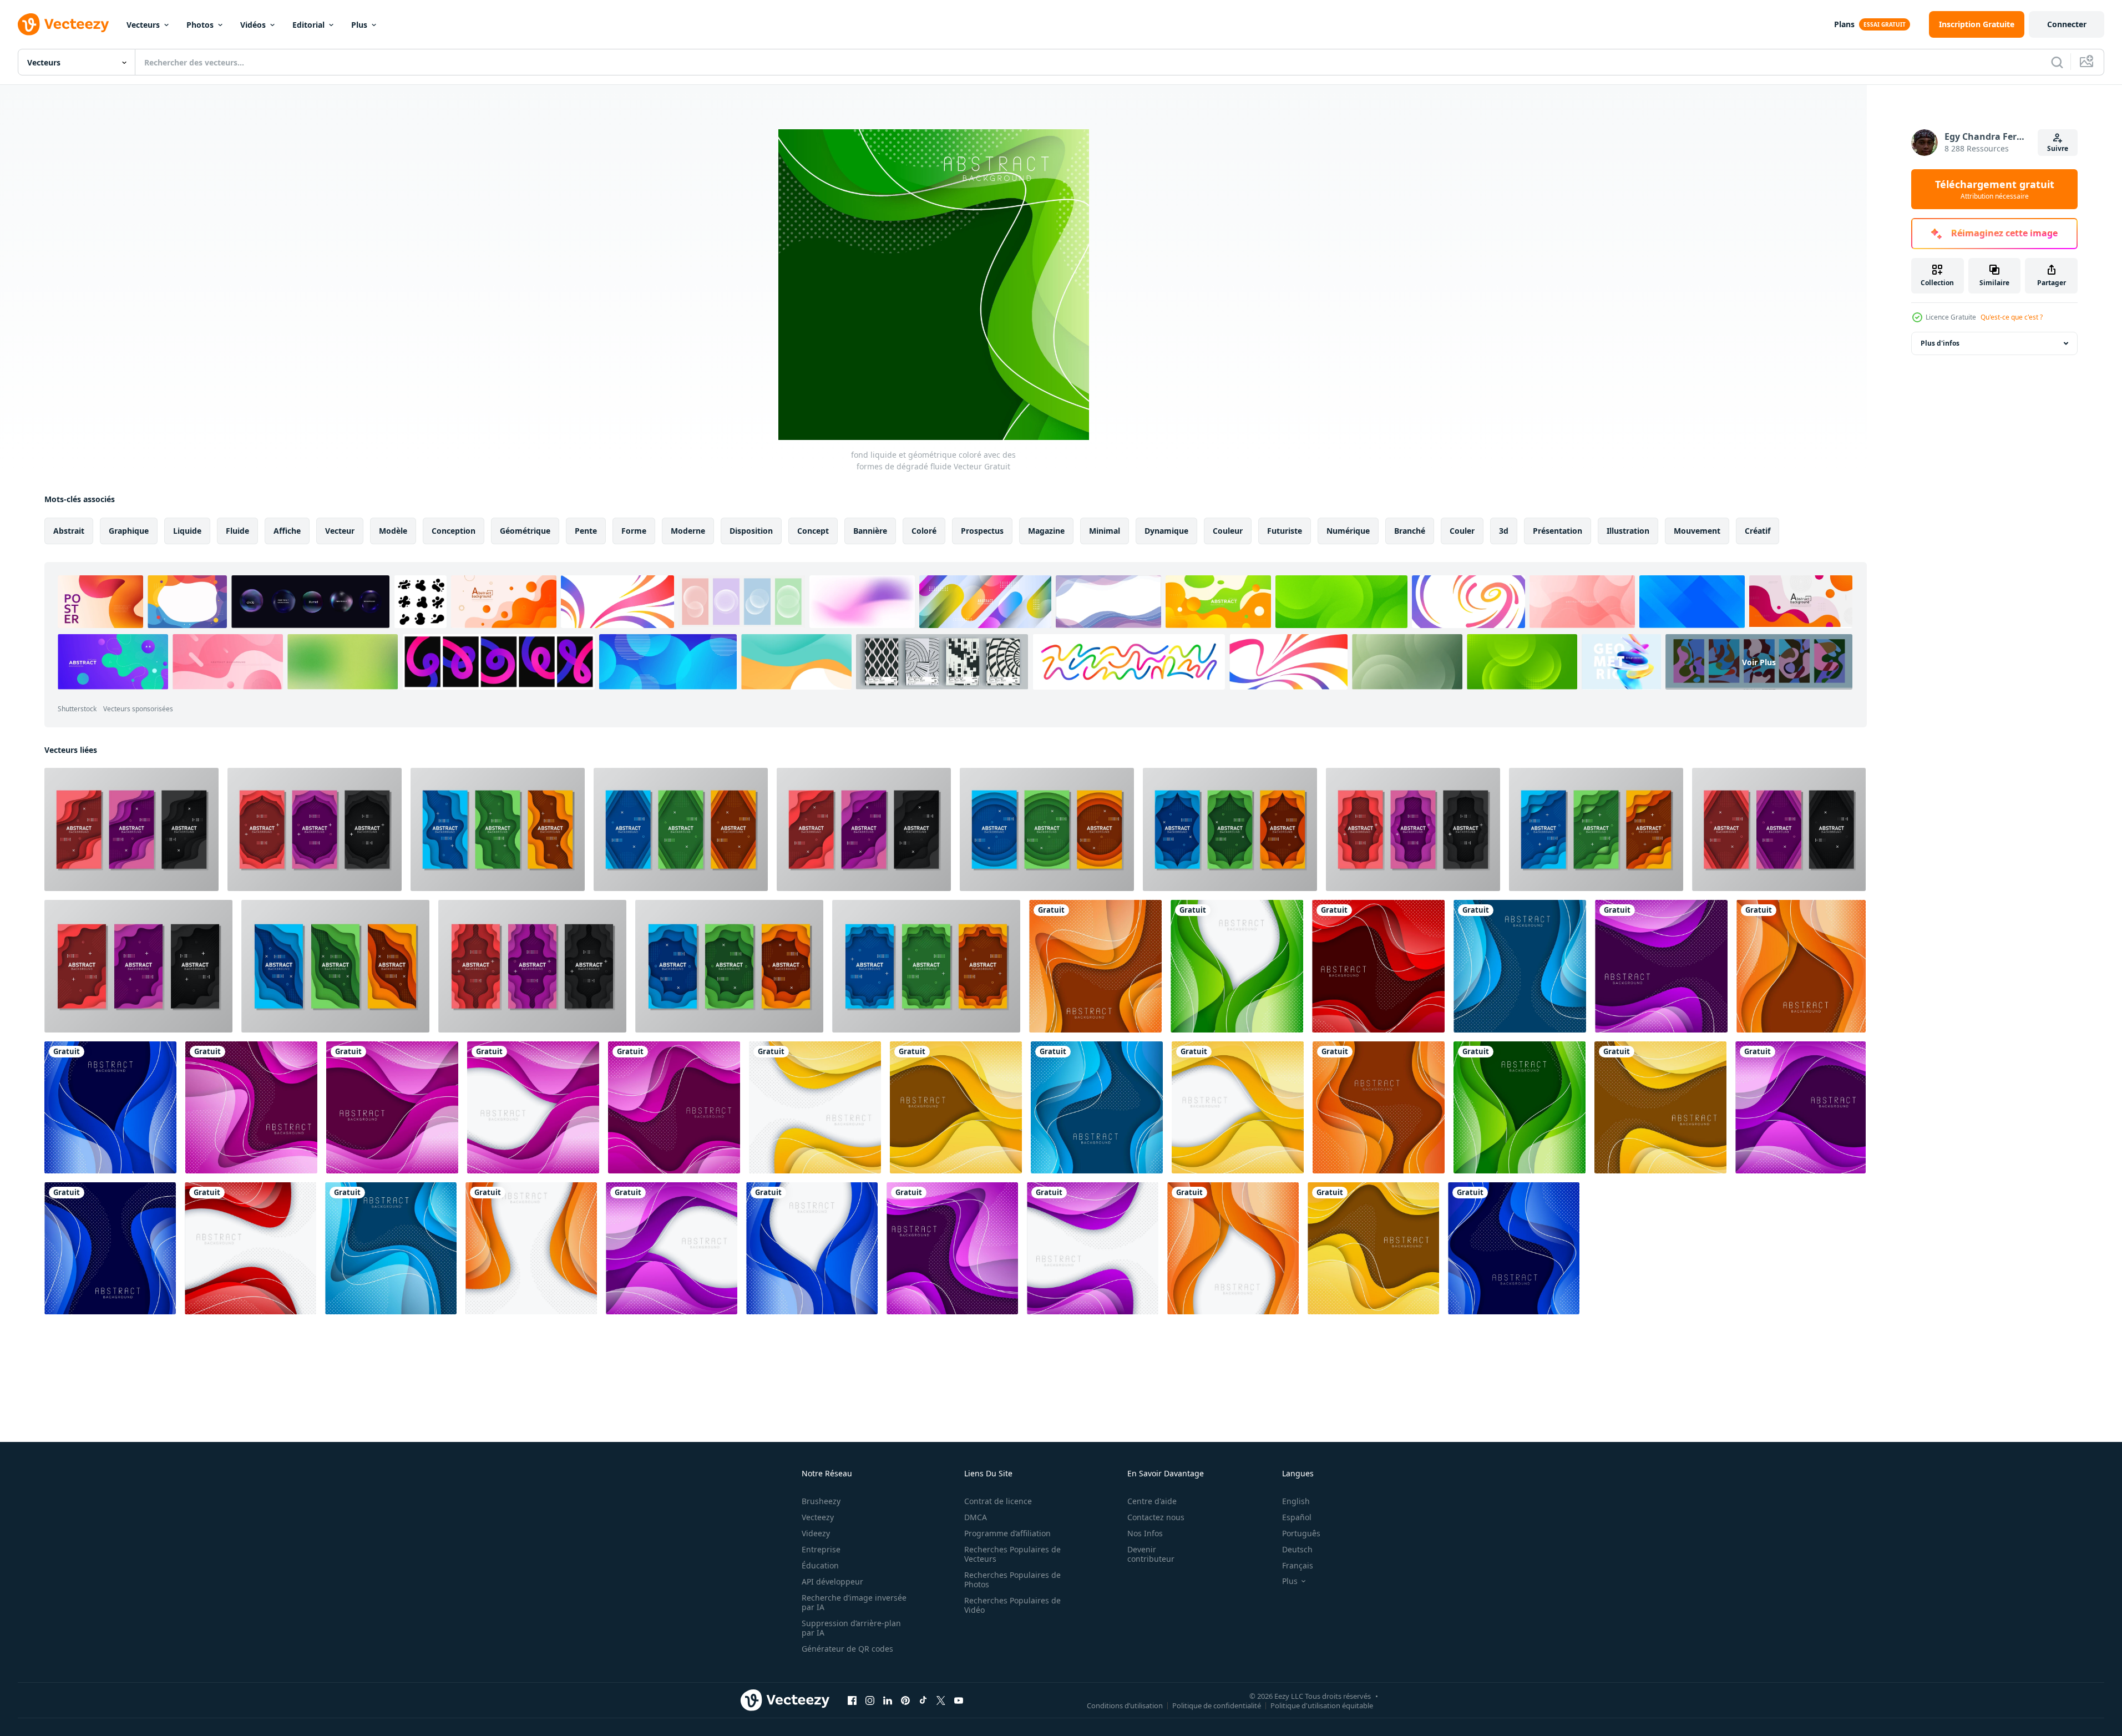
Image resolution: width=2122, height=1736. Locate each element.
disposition (751, 531)
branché (1410, 531)
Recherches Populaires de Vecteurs (1012, 1554)
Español (1297, 1517)
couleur (1228, 531)
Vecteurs (143, 25)
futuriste (1285, 531)
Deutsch (1297, 1549)
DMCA (976, 1517)
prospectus (982, 531)
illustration (1628, 531)
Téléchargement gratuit (1995, 189)
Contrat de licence (998, 1501)
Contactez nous (1156, 1517)
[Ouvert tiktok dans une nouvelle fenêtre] (923, 1700)
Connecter (2067, 24)
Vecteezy (818, 1517)
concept (813, 531)
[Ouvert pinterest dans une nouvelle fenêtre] (905, 1700)
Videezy (816, 1533)
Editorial (308, 25)
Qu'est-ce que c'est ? (2012, 317)
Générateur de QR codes (847, 1649)
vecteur (340, 531)
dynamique (1166, 531)
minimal (1105, 531)
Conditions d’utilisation (1125, 1705)
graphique (129, 531)
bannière (870, 531)
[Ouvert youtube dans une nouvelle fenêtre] (959, 1700)
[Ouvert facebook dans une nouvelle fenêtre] (852, 1700)
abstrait (69, 531)
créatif (1758, 531)
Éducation (820, 1565)
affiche (287, 531)
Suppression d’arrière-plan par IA (851, 1628)
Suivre (2058, 148)
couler (1462, 531)
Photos (200, 25)
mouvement (1697, 531)
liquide (187, 531)
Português (1301, 1533)
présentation (1558, 531)
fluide (237, 531)
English (1296, 1501)
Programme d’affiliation (1007, 1533)
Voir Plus (1759, 662)
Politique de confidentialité (1217, 1705)
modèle (393, 531)
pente (586, 531)
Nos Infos (1145, 1533)
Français (1298, 1565)
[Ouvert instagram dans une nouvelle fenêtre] (870, 1700)
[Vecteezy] (63, 24)
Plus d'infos (1940, 343)
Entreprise (821, 1549)
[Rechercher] (2057, 62)
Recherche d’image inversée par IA (854, 1602)
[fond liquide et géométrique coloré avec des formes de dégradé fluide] (131, 829)
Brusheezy (821, 1501)
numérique (1348, 531)
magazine (1046, 531)
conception (454, 531)
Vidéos (253, 25)
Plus (359, 25)
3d (1504, 531)
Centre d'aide (1152, 1501)
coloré (924, 531)
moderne (688, 531)
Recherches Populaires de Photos (1012, 1580)
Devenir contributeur (1151, 1554)
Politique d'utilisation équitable (1322, 1705)
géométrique (525, 531)
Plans (1844, 24)
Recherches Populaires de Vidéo (1012, 1605)
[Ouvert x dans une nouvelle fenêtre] (941, 1700)
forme (634, 531)
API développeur (832, 1581)
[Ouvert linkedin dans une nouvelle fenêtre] (888, 1700)
